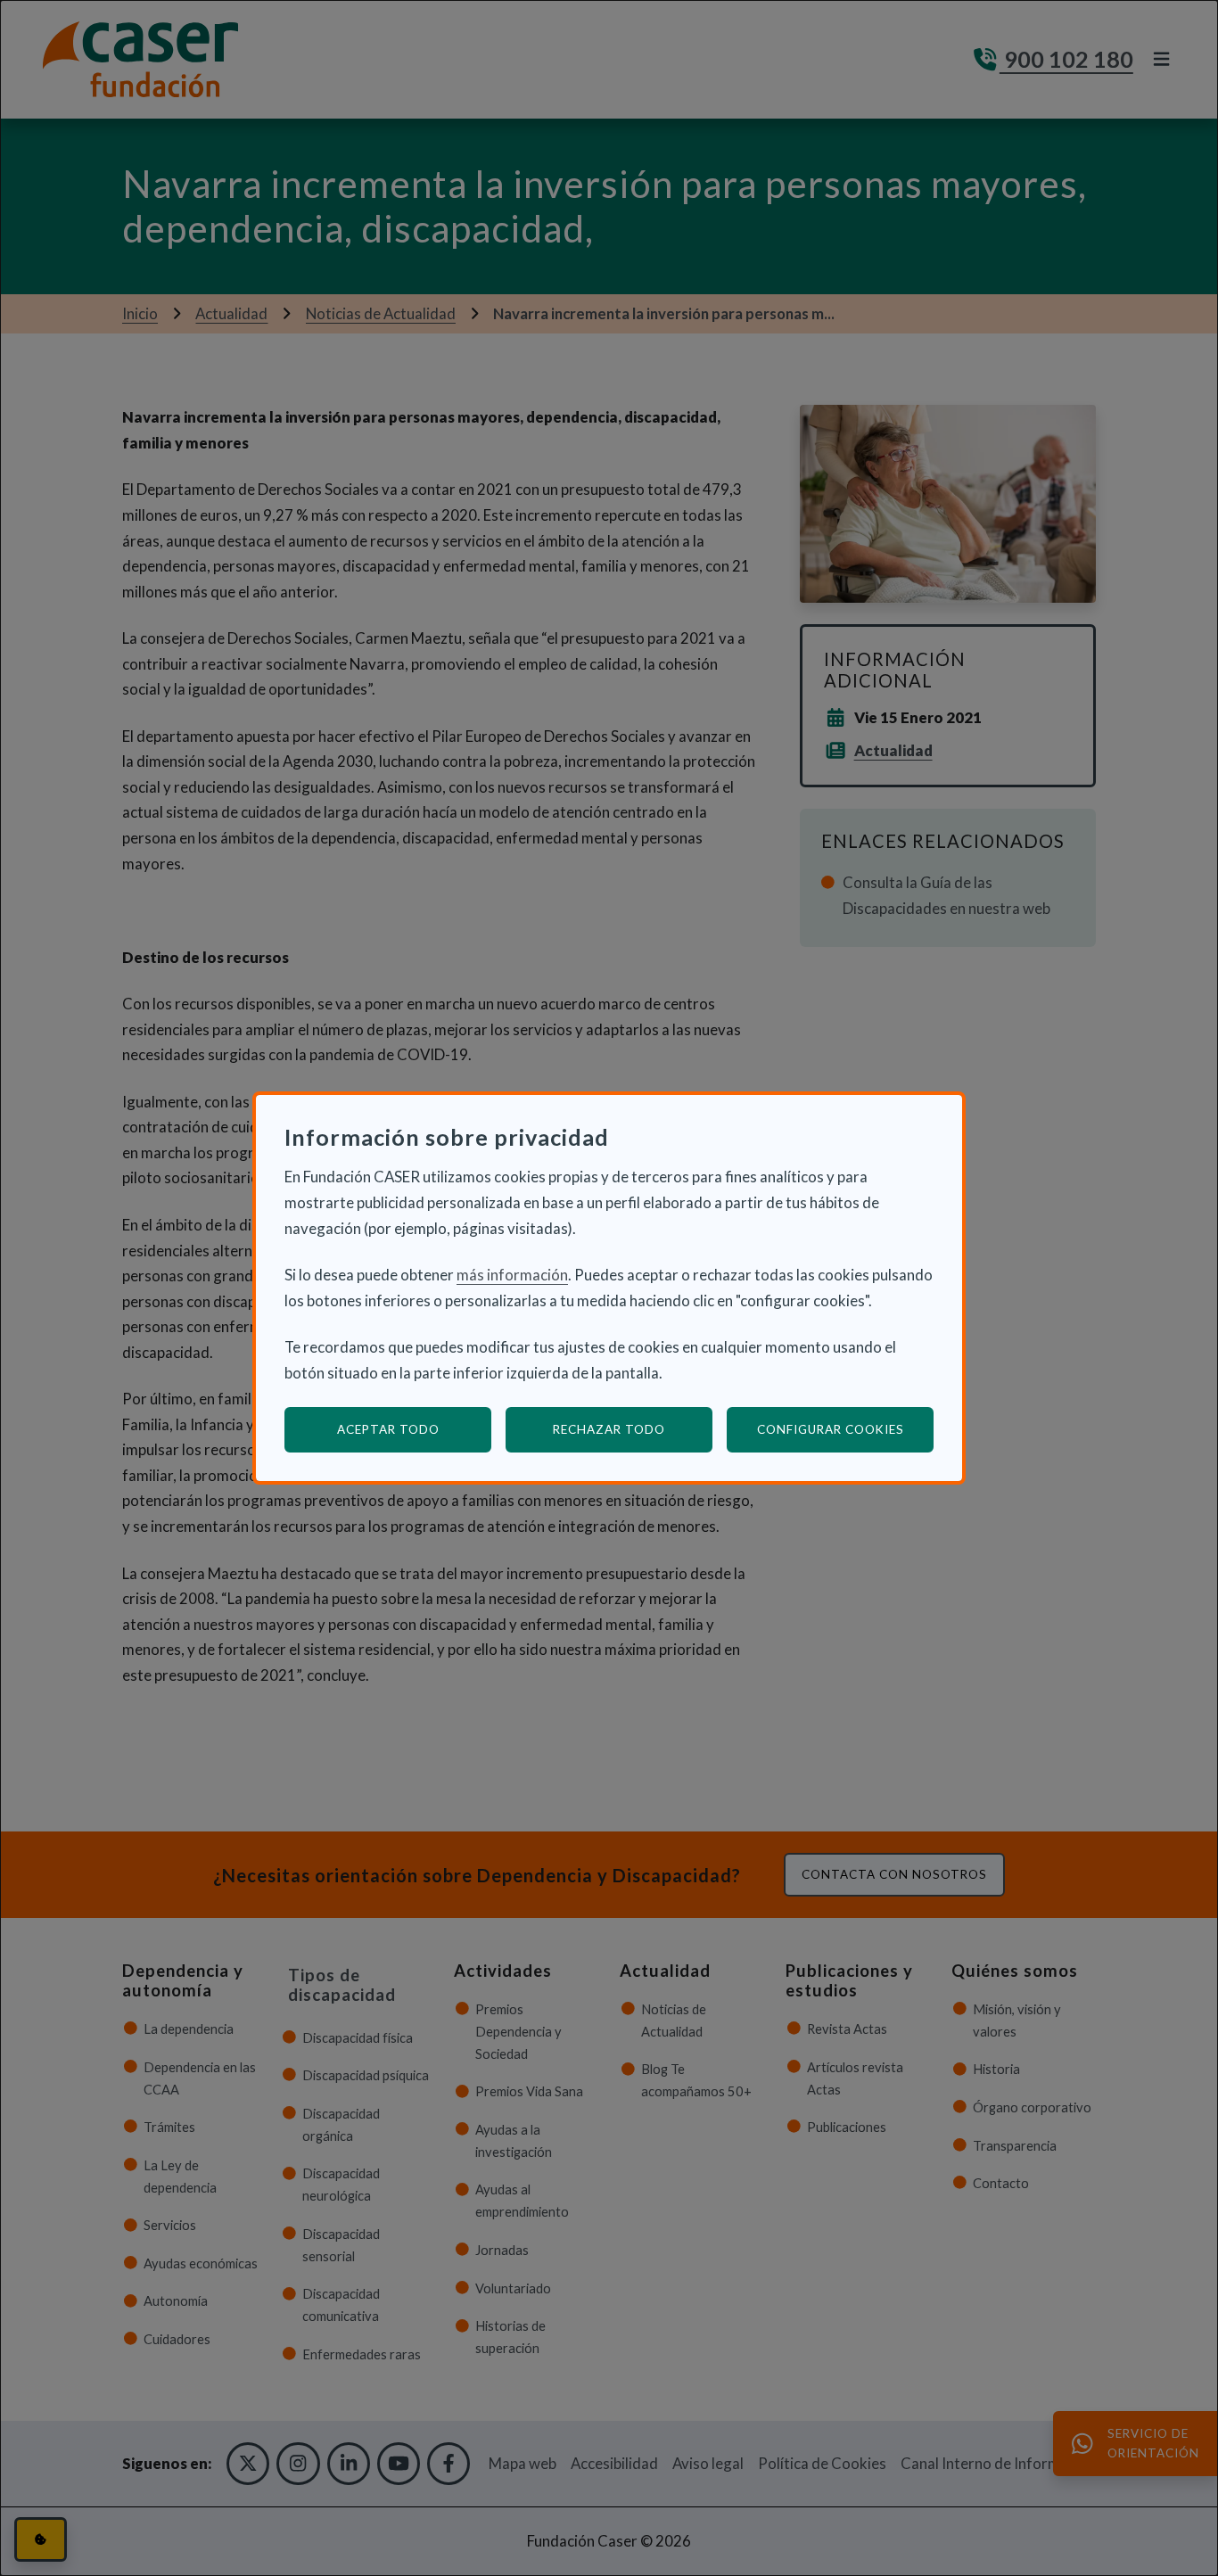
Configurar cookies (845, 1429)
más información (512, 1275)
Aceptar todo (388, 1429)
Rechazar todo (609, 1429)
